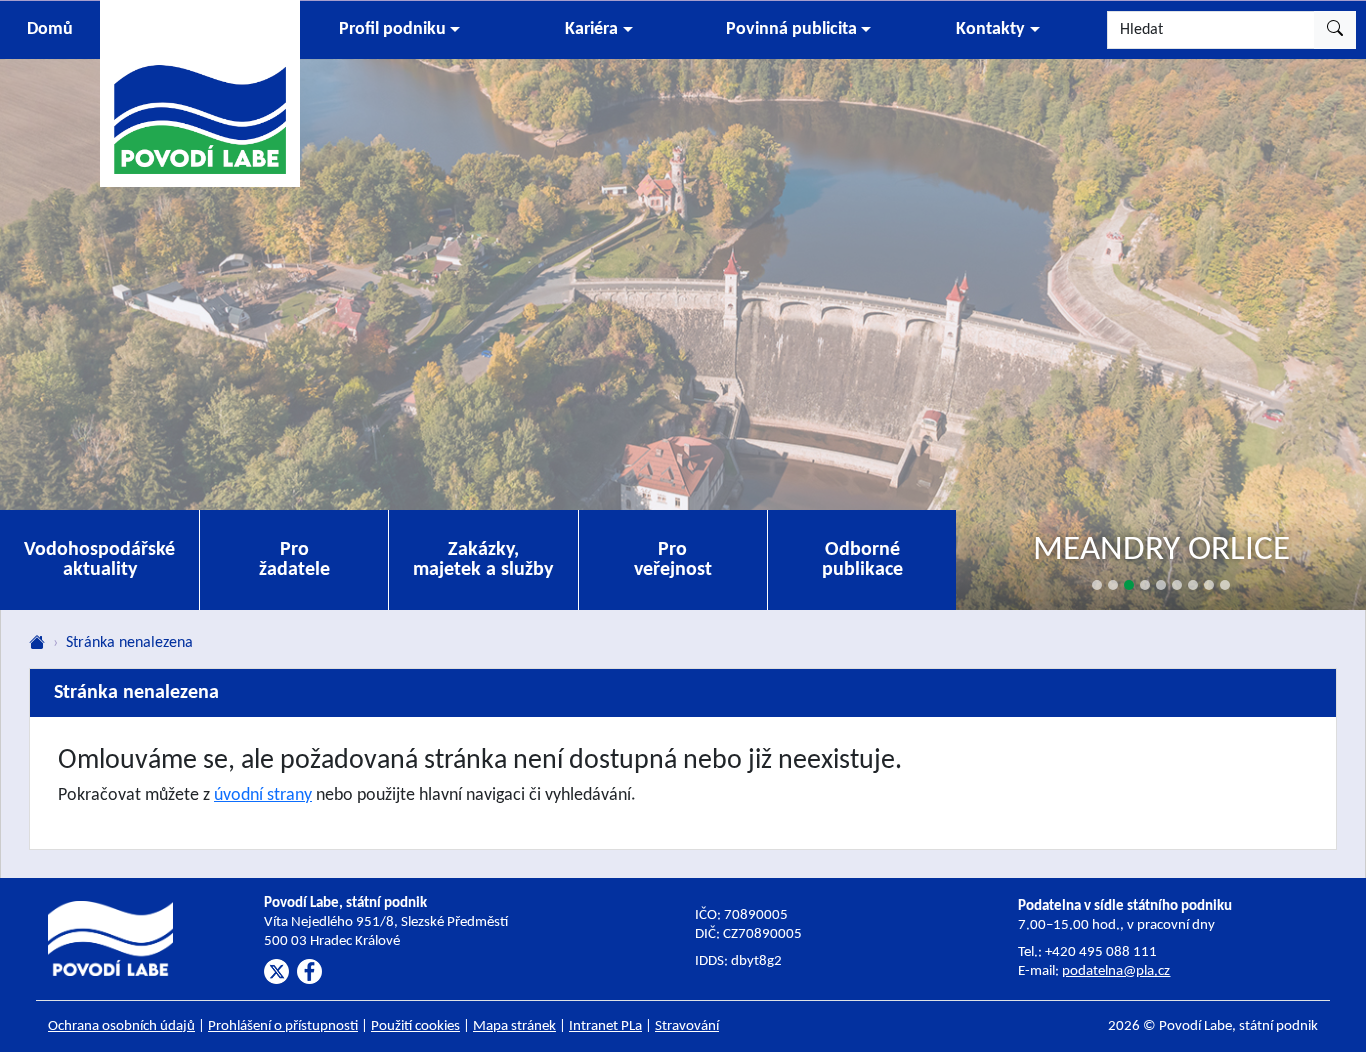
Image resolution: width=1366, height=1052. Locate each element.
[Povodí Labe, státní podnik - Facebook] (309, 971)
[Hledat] (1335, 30)
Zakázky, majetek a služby (483, 560)
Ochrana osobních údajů (121, 1026)
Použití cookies (415, 1026)
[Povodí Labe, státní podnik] (200, 92)
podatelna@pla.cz (1116, 971)
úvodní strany (263, 795)
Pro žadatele (294, 560)
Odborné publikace (862, 560)
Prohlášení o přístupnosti (283, 1026)
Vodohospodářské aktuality (99, 560)
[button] (399, 30)
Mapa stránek (514, 1026)
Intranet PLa (605, 1026)
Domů (50, 29)
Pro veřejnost (673, 560)
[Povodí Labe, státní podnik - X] (276, 971)
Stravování (687, 1026)
